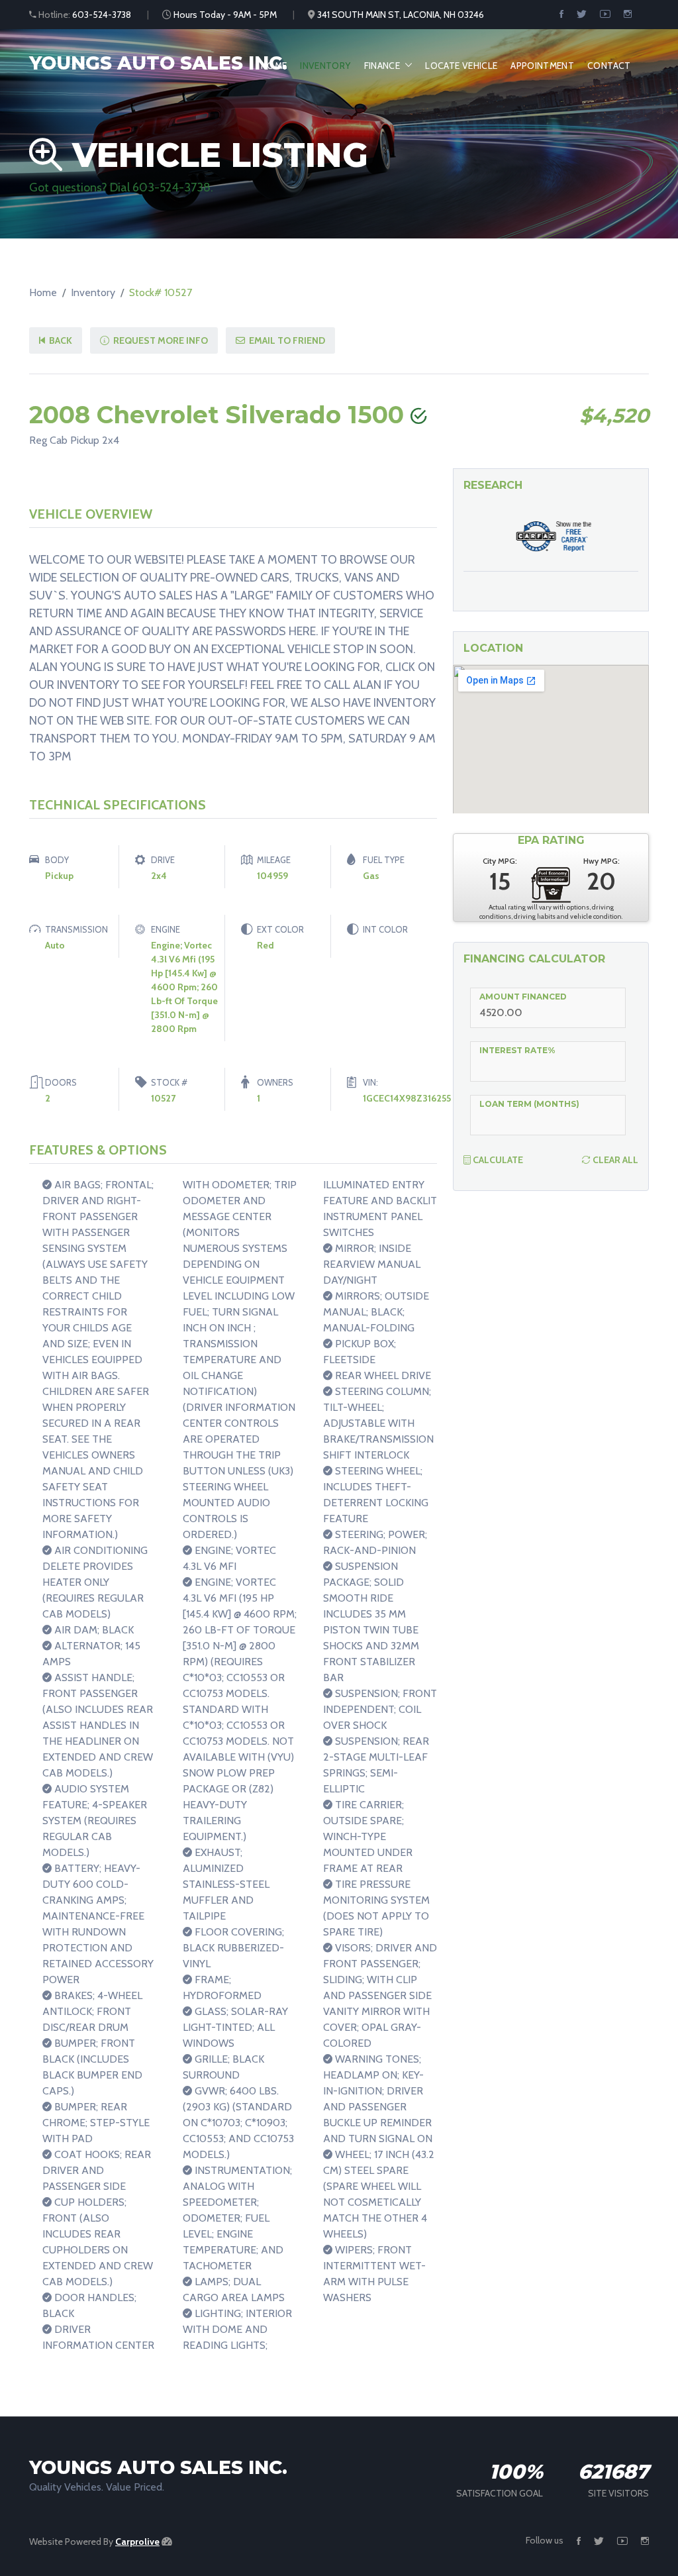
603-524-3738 (102, 15)
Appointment (542, 66)
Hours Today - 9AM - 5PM (225, 15)
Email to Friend (286, 340)
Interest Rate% (517, 1050)
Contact (609, 66)
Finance (382, 66)
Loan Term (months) (529, 1104)
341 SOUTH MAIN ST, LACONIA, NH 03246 (401, 15)
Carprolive (137, 2542)
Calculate (497, 1160)
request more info (160, 340)
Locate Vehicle (461, 66)
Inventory (325, 66)
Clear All (614, 1160)
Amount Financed (523, 997)
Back (60, 340)
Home (274, 66)
